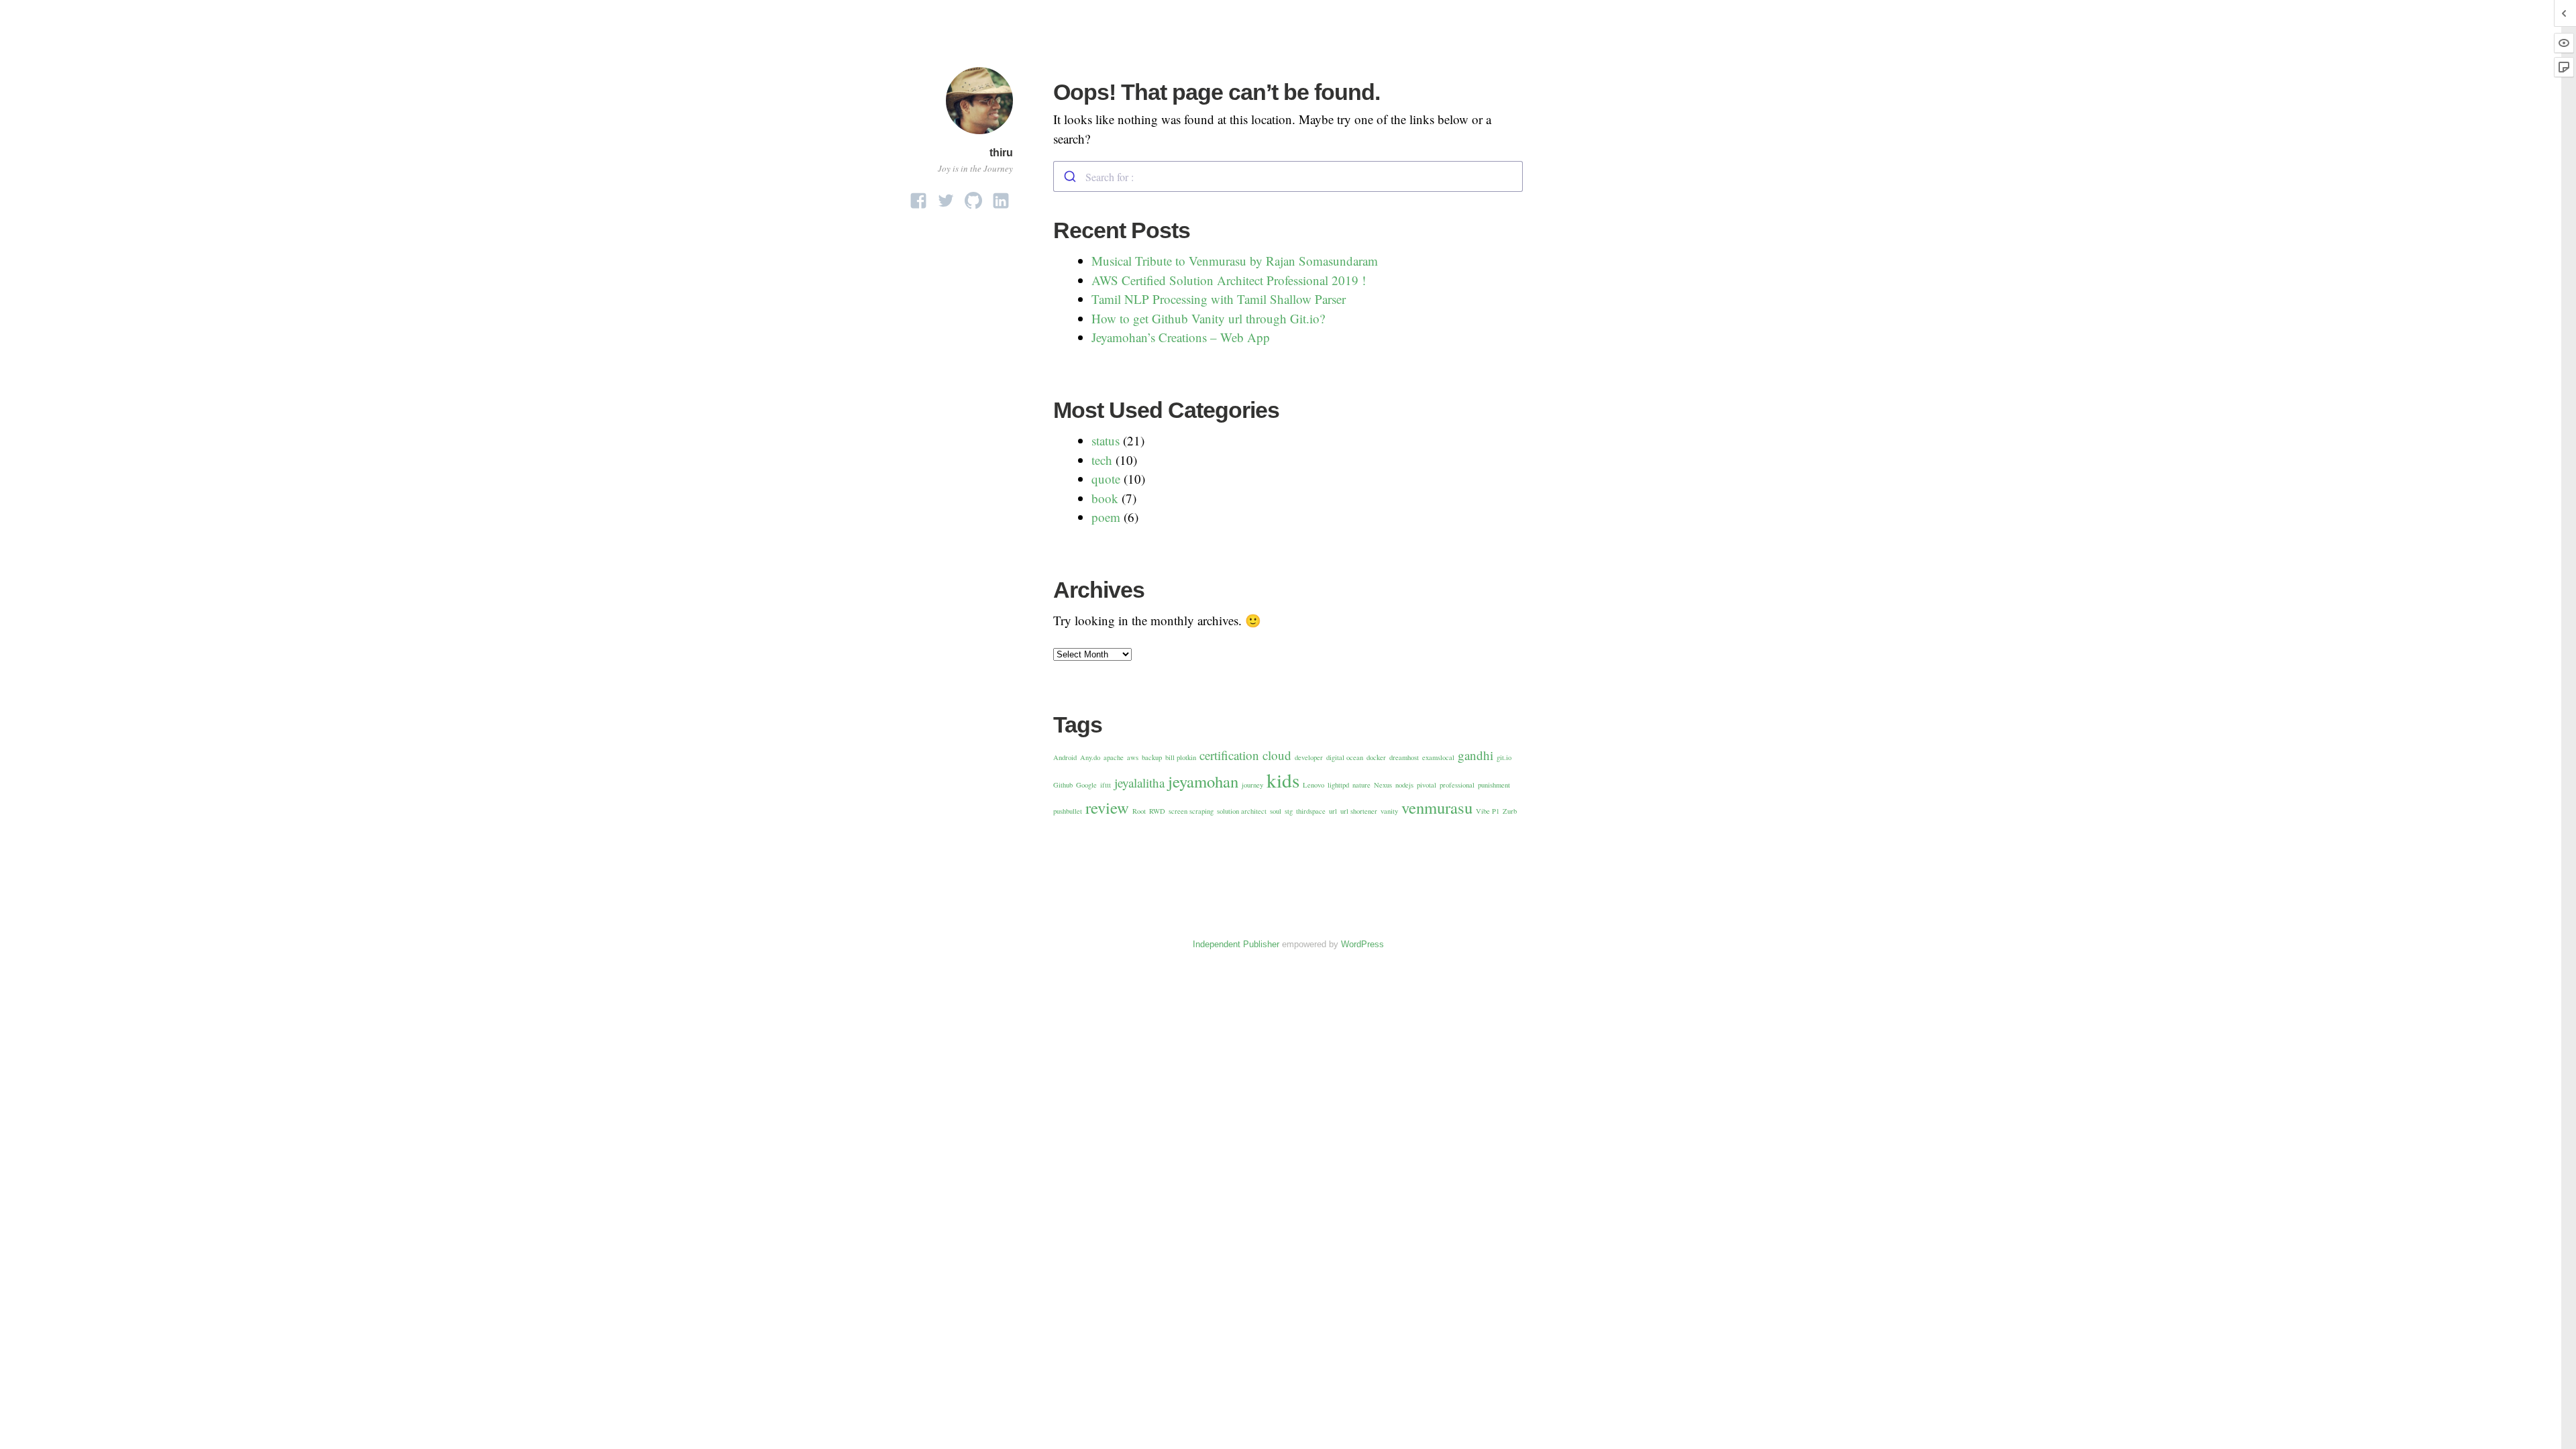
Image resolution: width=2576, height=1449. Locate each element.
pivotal (1427, 785)
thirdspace (1311, 811)
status (1106, 440)
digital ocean (1345, 757)
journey (1252, 785)
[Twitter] (946, 197)
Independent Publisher (1236, 944)
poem (1106, 517)
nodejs (1404, 785)
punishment (1494, 785)
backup (1152, 757)
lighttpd (1338, 785)
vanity (1389, 811)
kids (1283, 780)
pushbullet (1068, 811)
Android (1065, 757)
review (1107, 807)
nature (1361, 785)
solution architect (1242, 811)
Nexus (1383, 785)
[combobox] (1288, 176)
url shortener (1359, 811)
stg (1289, 811)
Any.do (1090, 757)
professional (1457, 785)
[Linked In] (1001, 197)
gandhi (1475, 755)
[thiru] (979, 136)
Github (1063, 785)
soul (1276, 811)
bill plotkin (1181, 757)
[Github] (973, 197)
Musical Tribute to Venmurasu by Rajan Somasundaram (1235, 261)
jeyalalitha (1139, 783)
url (1333, 811)
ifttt (1106, 785)
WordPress (1362, 944)
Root (1139, 811)
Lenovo (1313, 785)
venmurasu (1437, 807)
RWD (1157, 811)
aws (1133, 757)
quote (1106, 479)
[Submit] (1070, 176)
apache (1114, 757)
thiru (1001, 153)
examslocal (1438, 757)
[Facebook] (918, 197)
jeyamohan (1203, 781)
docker (1376, 757)
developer (1309, 757)
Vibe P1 (1488, 811)
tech (1102, 460)
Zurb (1510, 811)
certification (1229, 755)
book (1105, 498)
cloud (1277, 755)
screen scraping (1191, 811)
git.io (1504, 757)
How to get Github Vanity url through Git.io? (1208, 318)
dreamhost (1404, 757)
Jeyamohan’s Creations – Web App (1181, 337)
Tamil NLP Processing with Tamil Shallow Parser (1219, 299)
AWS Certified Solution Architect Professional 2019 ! (1229, 280)
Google (1086, 785)
